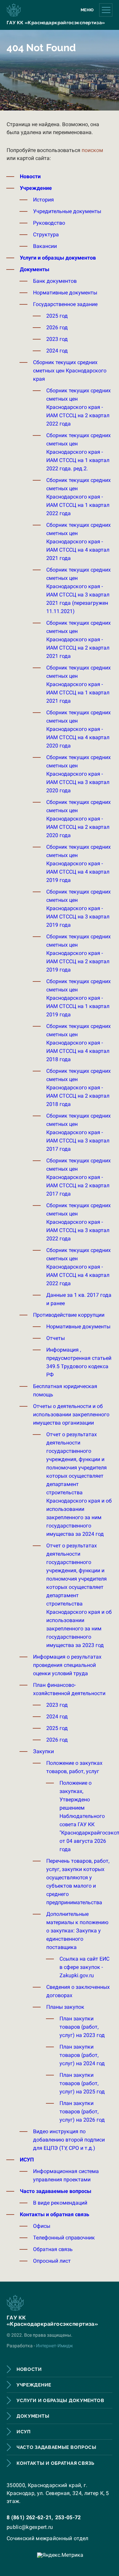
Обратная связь (53, 2249)
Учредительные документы (67, 211)
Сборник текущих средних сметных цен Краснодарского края (70, 371)
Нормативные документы (65, 293)
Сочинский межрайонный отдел (48, 2538)
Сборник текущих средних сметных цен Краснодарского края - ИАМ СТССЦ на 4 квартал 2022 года (79, 1267)
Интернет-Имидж (55, 2346)
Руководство (49, 223)
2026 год (57, 327)
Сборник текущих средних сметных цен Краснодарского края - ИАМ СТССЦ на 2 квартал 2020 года (79, 819)
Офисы (42, 2226)
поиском (92, 150)
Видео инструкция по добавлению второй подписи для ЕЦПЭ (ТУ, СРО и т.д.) (69, 2140)
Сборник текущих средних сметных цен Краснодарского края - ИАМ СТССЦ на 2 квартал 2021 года (79, 639)
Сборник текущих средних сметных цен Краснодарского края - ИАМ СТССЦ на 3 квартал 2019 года (79, 908)
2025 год (57, 316)
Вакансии (45, 246)
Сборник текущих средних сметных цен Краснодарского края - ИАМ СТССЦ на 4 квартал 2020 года (79, 729)
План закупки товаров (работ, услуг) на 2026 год (82, 2111)
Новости (30, 176)
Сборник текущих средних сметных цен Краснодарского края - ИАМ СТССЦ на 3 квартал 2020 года (79, 774)
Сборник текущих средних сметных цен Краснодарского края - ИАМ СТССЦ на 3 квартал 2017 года (79, 1132)
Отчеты (56, 1338)
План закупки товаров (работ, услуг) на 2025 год (82, 2083)
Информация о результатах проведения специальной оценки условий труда (67, 1665)
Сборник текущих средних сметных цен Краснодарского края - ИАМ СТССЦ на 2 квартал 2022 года (79, 407)
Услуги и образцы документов (58, 258)
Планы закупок (65, 2007)
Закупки (43, 1751)
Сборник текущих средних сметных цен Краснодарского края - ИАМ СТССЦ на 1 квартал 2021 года (79, 684)
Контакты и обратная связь (55, 2214)
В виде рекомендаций (60, 2203)
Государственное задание (65, 304)
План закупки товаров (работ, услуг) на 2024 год (82, 2055)
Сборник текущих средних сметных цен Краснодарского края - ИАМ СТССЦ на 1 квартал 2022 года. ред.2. (79, 452)
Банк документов (55, 281)
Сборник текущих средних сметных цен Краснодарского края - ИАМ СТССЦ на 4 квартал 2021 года (79, 542)
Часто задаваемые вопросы (56, 2191)
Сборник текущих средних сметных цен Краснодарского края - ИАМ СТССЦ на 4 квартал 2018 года (79, 1043)
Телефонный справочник (64, 2238)
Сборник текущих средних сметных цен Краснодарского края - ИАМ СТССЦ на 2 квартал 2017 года (79, 1177)
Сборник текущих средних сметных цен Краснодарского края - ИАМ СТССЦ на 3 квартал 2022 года (79, 1222)
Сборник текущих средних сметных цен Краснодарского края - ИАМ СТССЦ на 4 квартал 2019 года (79, 863)
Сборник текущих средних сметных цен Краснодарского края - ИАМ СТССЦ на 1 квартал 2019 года (79, 998)
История (43, 200)
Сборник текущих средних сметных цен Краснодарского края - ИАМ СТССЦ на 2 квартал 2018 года (79, 1088)
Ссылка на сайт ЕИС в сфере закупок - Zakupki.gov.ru (84, 1967)
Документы (35, 269)
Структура (46, 234)
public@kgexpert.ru (30, 2527)
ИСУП (27, 2160)
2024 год (57, 351)
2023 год (57, 339)
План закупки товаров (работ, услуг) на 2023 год (82, 2027)
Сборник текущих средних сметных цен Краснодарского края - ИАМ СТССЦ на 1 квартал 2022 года (79, 497)
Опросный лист (52, 2261)
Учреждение (36, 188)
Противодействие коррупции (69, 1315)
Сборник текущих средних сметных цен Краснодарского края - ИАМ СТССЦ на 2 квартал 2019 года (79, 953)
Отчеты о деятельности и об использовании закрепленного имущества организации (71, 1414)
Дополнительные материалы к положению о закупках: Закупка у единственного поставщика (77, 1931)
